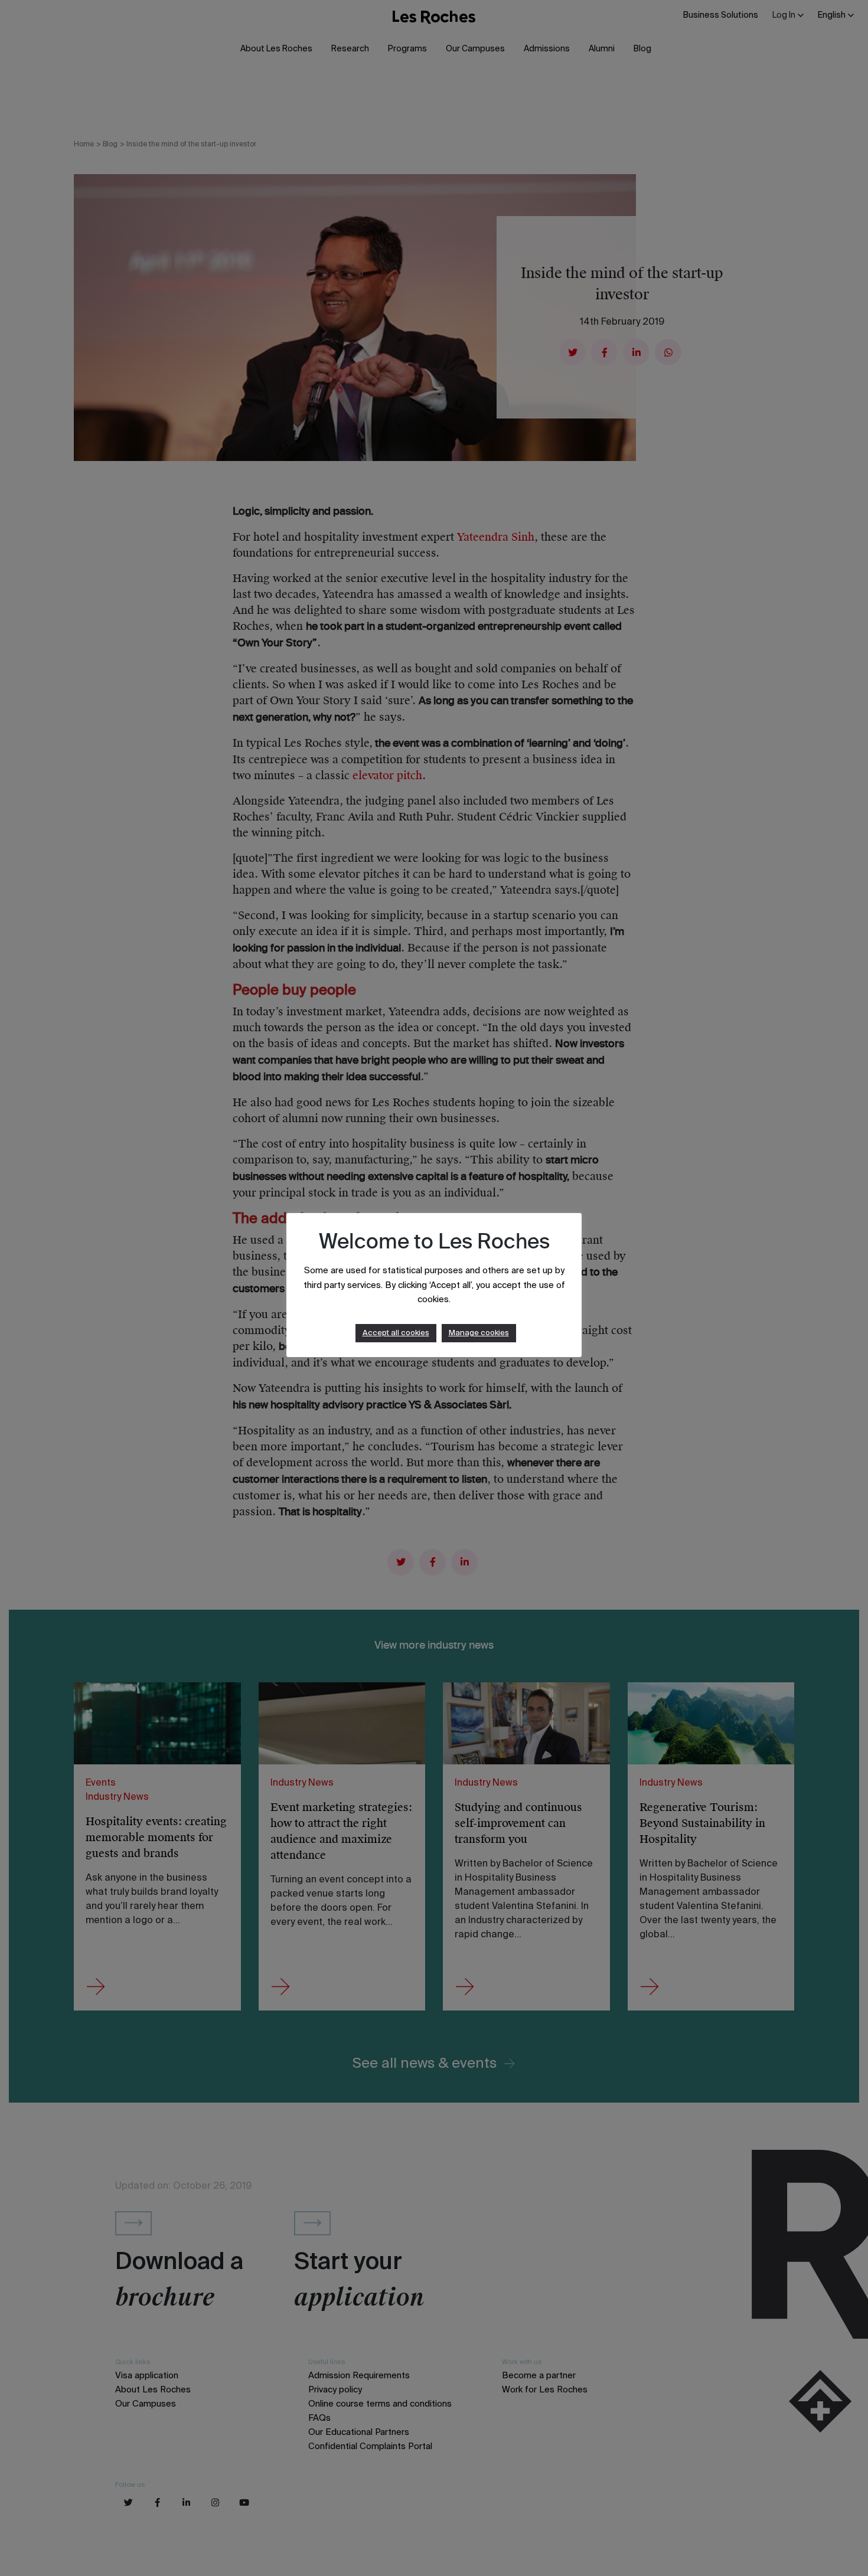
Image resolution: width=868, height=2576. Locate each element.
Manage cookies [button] (479, 1333)
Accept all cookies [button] (396, 1333)
